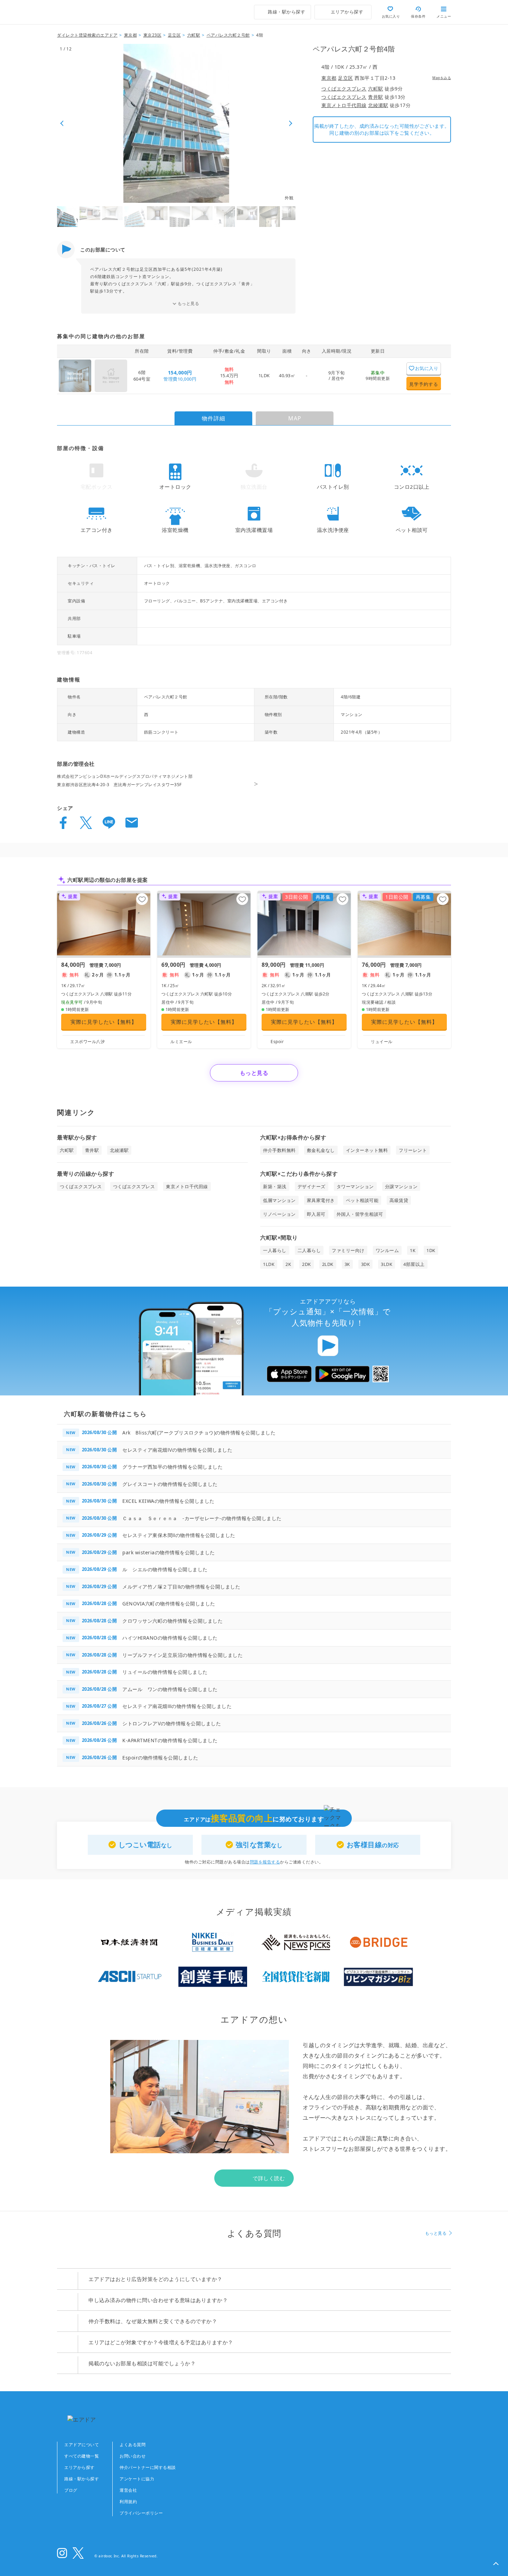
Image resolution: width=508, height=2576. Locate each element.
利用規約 (128, 2502)
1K (413, 1250)
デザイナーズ (312, 1186)
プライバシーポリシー (141, 2513)
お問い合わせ (133, 2456)
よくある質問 (133, 2445)
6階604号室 (142, 375)
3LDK (387, 1264)
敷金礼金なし (321, 1150)
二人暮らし (309, 1250)
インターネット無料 (367, 1150)
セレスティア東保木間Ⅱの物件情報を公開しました (179, 1535)
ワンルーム (387, 1250)
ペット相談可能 (362, 1200)
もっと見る (189, 303)
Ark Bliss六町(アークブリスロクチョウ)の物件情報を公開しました (199, 1433)
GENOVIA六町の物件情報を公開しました (169, 1604)
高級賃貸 (399, 1200)
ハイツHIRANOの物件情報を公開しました (170, 1638)
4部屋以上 (414, 1264)
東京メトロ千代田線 (344, 105)
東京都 (329, 78)
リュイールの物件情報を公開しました (165, 1672)
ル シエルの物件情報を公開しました (165, 1569)
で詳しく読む (269, 2178)
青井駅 (376, 97)
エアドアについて (82, 2445)
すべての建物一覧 (82, 2456)
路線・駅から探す (82, 2479)
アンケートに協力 (137, 2479)
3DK (366, 1264)
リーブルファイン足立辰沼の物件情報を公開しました (182, 1655)
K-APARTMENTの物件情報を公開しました (170, 1740)
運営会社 (128, 2490)
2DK (307, 1264)
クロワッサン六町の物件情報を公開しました (172, 1621)
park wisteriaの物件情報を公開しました (169, 1552)
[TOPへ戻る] (87, 12)
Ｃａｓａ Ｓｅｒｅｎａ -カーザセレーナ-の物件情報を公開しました (202, 1518)
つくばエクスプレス (344, 89)
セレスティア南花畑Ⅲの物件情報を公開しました (177, 1706)
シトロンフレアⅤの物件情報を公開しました (172, 1723)
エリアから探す (79, 2467)
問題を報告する (265, 1862)
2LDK (328, 1264)
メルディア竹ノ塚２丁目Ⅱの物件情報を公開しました (181, 1587)
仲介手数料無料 (279, 1150)
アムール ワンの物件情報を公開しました (170, 1689)
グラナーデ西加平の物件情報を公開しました (172, 1467)
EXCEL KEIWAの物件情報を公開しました (168, 1501)
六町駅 (376, 89)
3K (347, 1264)
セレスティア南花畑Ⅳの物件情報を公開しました (177, 1450)
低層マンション (279, 1200)
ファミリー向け (348, 1250)
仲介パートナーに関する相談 (148, 2467)
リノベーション (279, 1214)
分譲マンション (401, 1186)
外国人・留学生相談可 (360, 1214)
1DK (431, 1250)
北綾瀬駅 (378, 105)
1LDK (264, 375)
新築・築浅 (275, 1186)
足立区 (346, 78)
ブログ (71, 2490)
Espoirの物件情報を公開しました (160, 1758)
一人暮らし (275, 1250)
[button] (496, 2564)
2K (288, 1264)
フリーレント (413, 1150)
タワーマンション (355, 1186)
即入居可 (316, 1214)
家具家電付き (321, 1200)
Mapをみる (442, 78)
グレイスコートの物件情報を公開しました (170, 1484)
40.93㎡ (287, 375)
